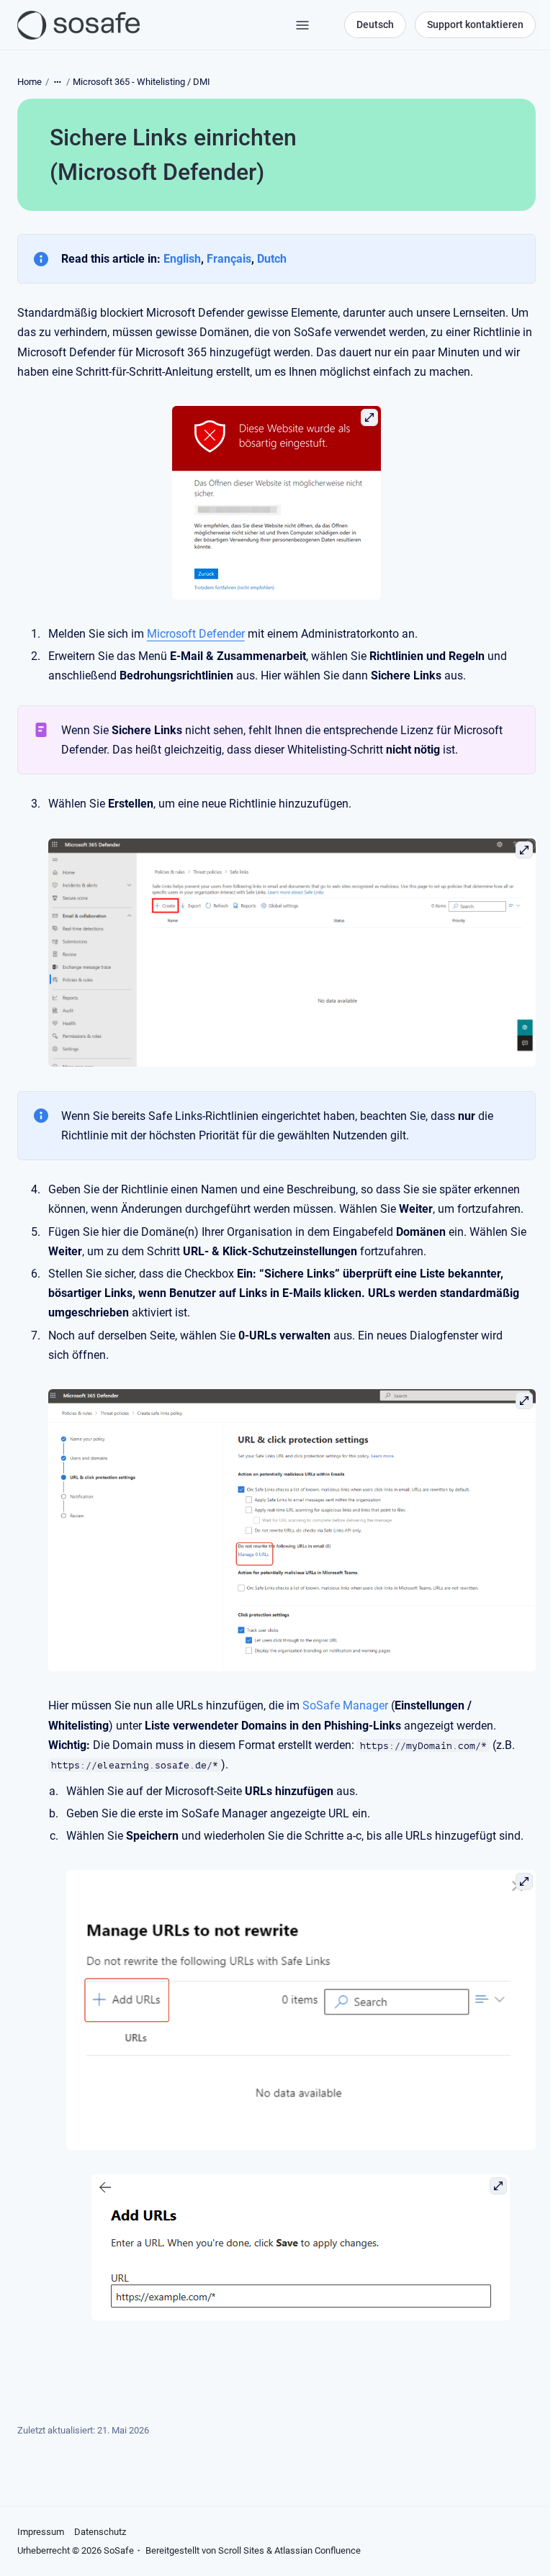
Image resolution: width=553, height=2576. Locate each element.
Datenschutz (100, 2532)
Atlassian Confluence (318, 2550)
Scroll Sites (241, 2550)
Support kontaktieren (475, 24)
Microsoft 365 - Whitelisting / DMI (141, 82)
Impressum (41, 2532)
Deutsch (375, 24)
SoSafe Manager (345, 1705)
